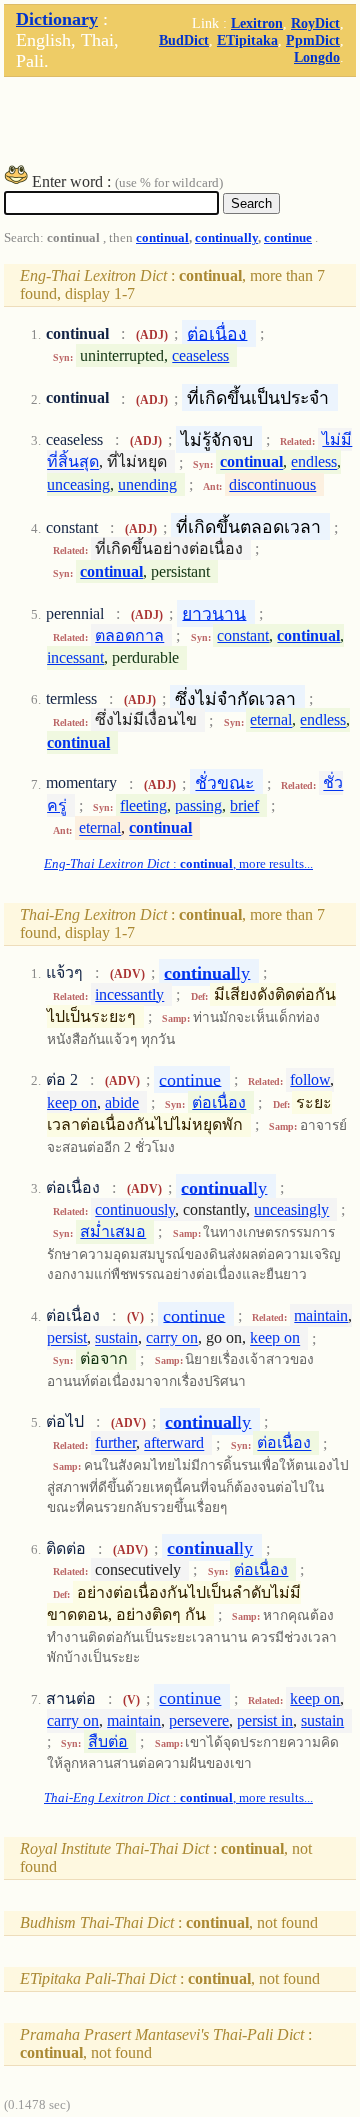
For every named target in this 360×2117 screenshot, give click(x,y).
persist (67, 1338)
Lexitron (257, 23)
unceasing (78, 484)
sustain (116, 1338)
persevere (199, 1720)
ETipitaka (247, 40)
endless (314, 462)
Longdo (317, 57)
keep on (72, 1102)
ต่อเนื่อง (217, 333)
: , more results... (178, 864)
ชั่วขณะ (224, 783)
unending (147, 484)
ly (207, 972)
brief (244, 805)
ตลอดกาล (129, 635)
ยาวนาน (214, 613)
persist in (265, 1720)
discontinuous (272, 484)
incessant (75, 657)
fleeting (143, 805)
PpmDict (313, 40)
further (115, 1443)
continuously (135, 1209)
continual (162, 238)
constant (243, 635)
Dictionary (57, 19)
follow (310, 1079)
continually (226, 238)
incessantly (129, 994)
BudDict (184, 40)
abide (122, 1102)
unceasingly (291, 1209)
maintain (321, 1315)
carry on (172, 1338)
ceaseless (200, 355)
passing (198, 805)
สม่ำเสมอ (113, 1231)
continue (288, 238)
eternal (271, 720)
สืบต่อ (108, 1741)
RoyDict (315, 23)
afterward (174, 1443)
